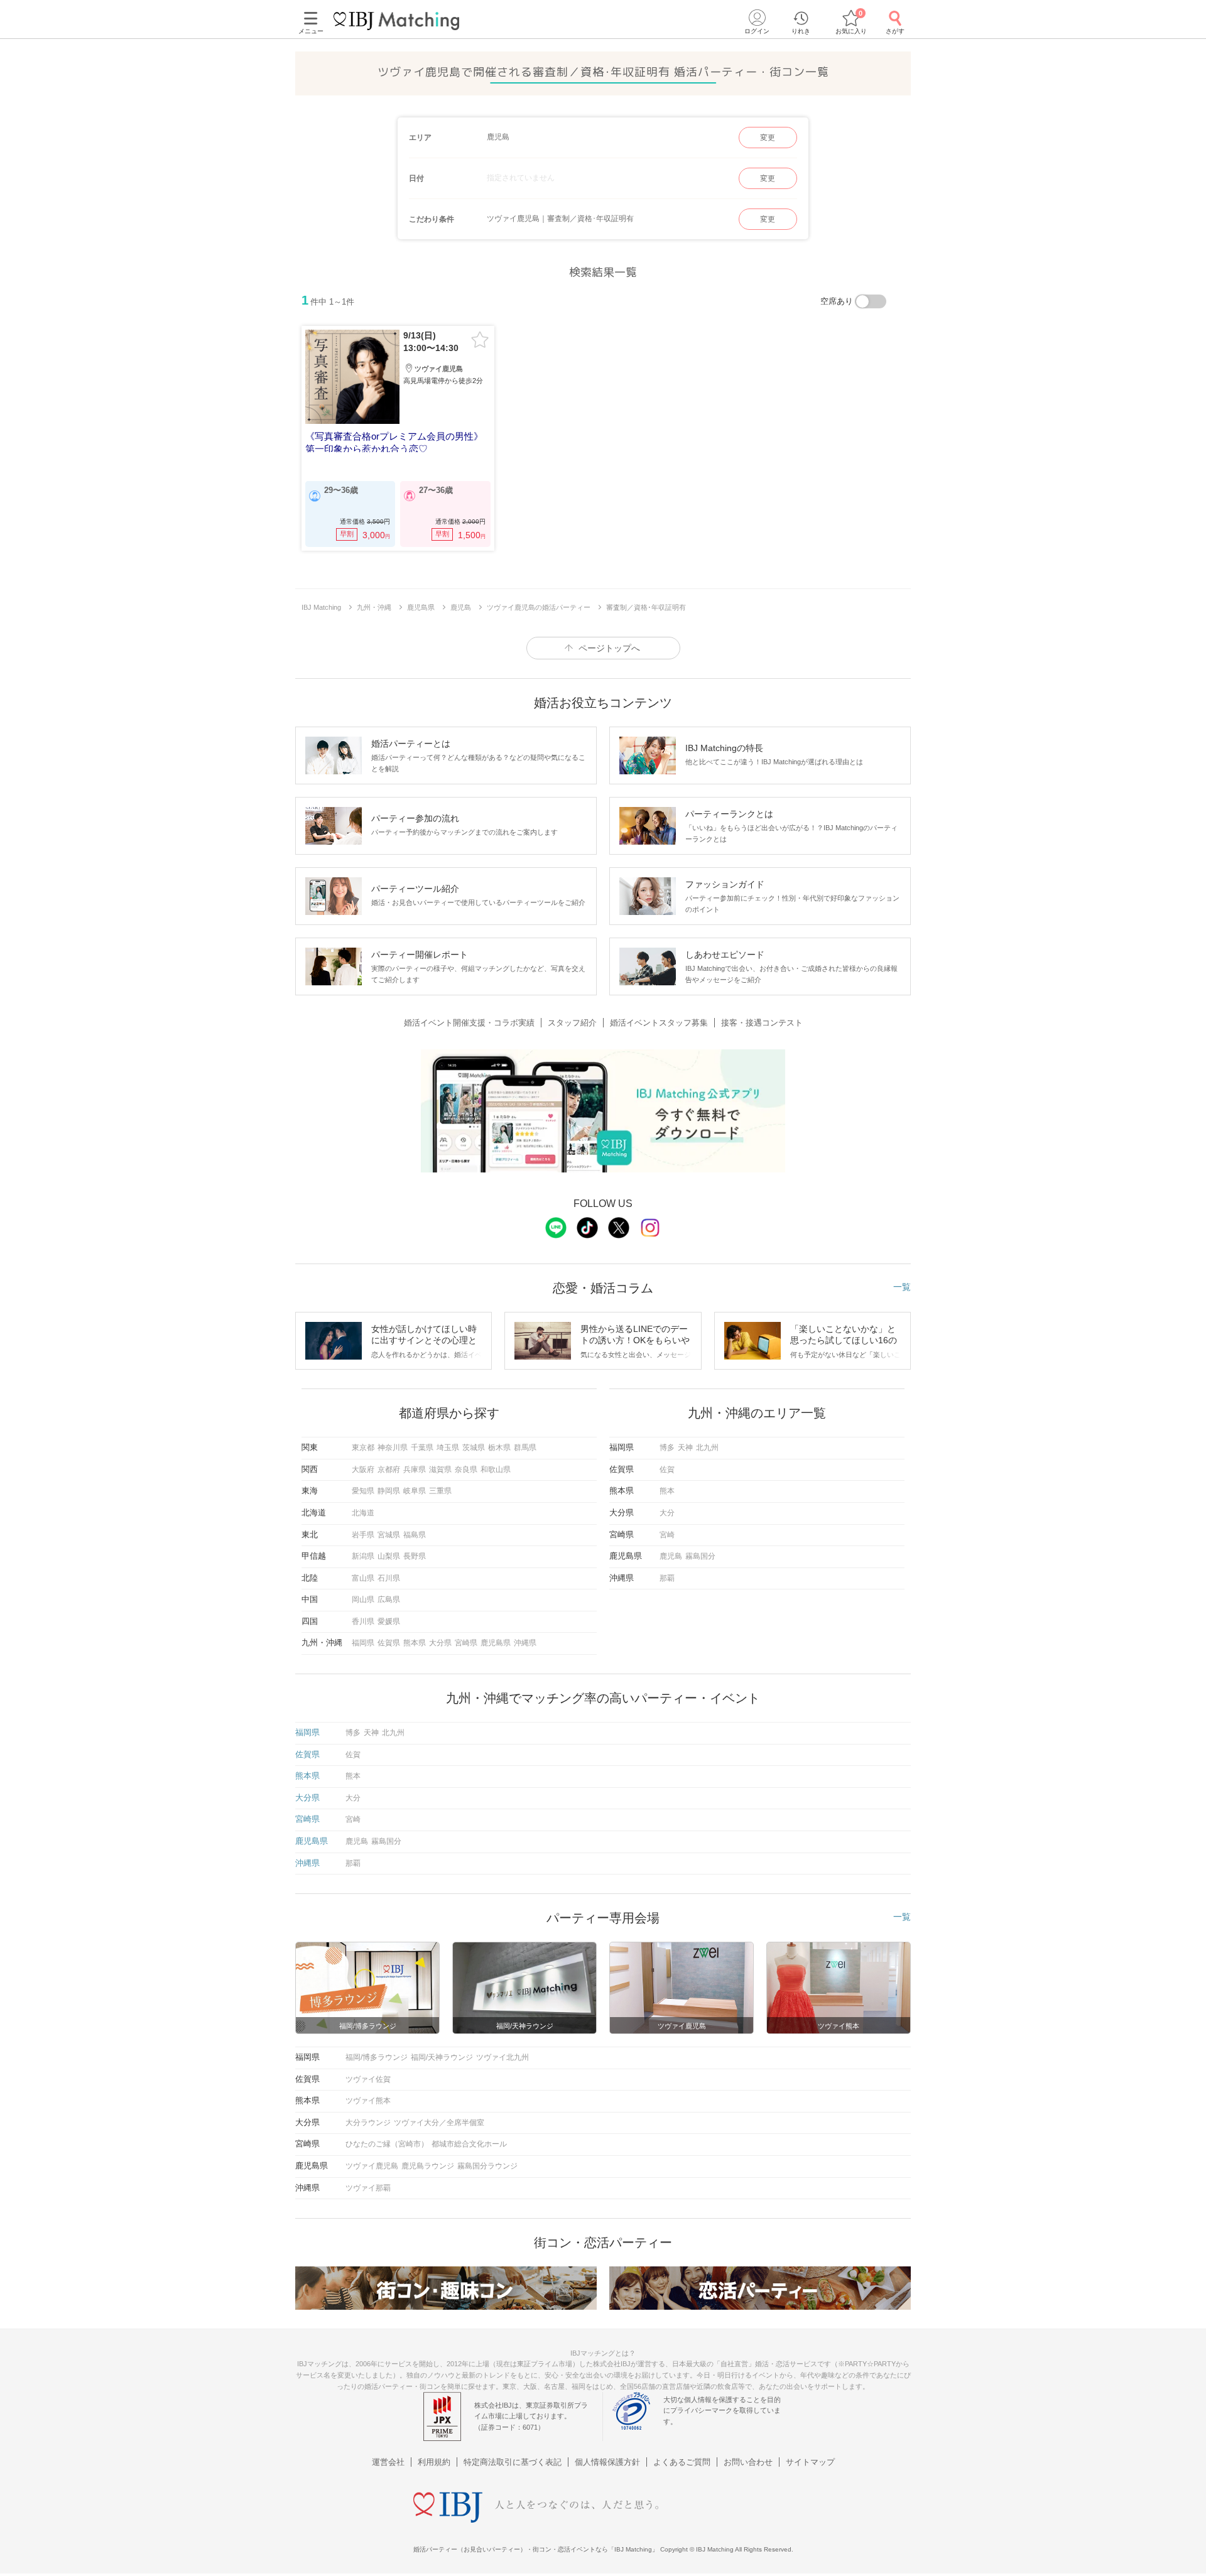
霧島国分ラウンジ (487, 2166)
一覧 (902, 1287)
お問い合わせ (748, 2462)
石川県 (389, 1578)
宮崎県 (466, 1643)
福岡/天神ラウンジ (442, 2057)
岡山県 (363, 1599)
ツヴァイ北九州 (503, 2057)
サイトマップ (810, 2462)
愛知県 (363, 1491)
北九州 (707, 1448)
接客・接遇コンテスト (762, 1023)
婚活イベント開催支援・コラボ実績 (469, 1023)
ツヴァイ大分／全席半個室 (439, 2123)
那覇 (667, 1578)
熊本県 (415, 1643)
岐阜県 (415, 1491)
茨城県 (474, 1448)
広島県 (389, 1599)
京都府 (389, 1469)
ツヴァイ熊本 (368, 2101)
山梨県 (389, 1556)
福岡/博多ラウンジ (377, 2057)
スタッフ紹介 (572, 1023)
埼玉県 (448, 1448)
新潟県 (363, 1556)
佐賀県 (389, 1643)
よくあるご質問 (682, 2462)
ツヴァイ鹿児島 (372, 2166)
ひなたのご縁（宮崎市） (387, 2144)
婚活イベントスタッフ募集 (659, 1023)
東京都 (363, 1448)
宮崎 (667, 1535)
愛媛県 (389, 1621)
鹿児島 (671, 1556)
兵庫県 (415, 1469)
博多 (667, 1448)
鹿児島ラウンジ (428, 2166)
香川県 (363, 1621)
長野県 (415, 1556)
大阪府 (363, 1469)
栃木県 (499, 1448)
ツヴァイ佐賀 (368, 2079)
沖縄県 (525, 1643)
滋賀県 (440, 1469)
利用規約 (434, 2462)
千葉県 (422, 1448)
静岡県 (389, 1491)
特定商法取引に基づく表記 (513, 2462)
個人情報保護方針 (607, 2462)
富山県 (363, 1578)
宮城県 (389, 1535)
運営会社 (388, 2462)
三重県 (440, 1491)
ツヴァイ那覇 (368, 2188)
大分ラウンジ (368, 2123)
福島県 (415, 1535)
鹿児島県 (496, 1643)
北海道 (363, 1513)
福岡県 (363, 1643)
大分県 (440, 1643)
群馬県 (525, 1448)
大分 (667, 1513)
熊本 (667, 1491)
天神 (685, 1448)
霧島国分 (700, 1556)
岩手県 (363, 1535)
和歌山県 (496, 1469)
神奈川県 (393, 1448)
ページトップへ (609, 648)
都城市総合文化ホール (469, 2144)
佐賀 (667, 1469)
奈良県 (466, 1469)
